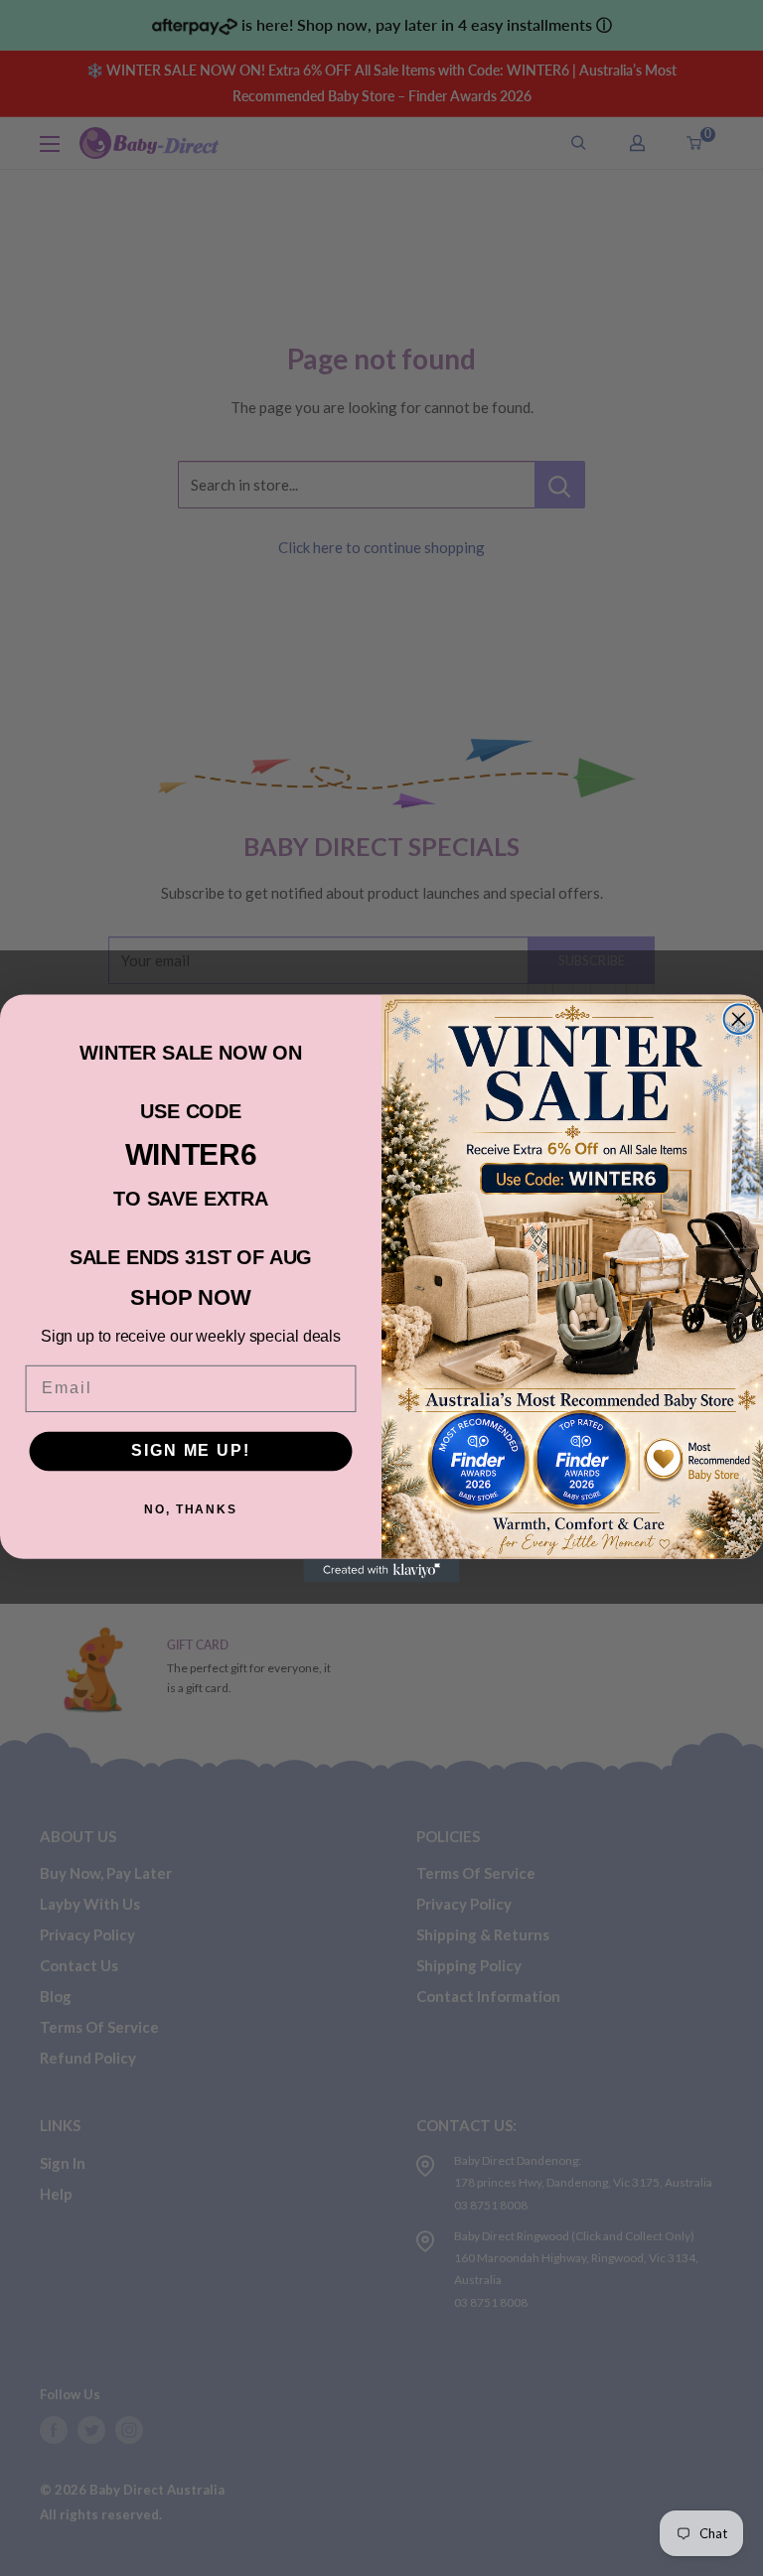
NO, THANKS (191, 1509)
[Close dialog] (739, 1019)
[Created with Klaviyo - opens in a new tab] (381, 1570)
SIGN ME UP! (190, 1450)
